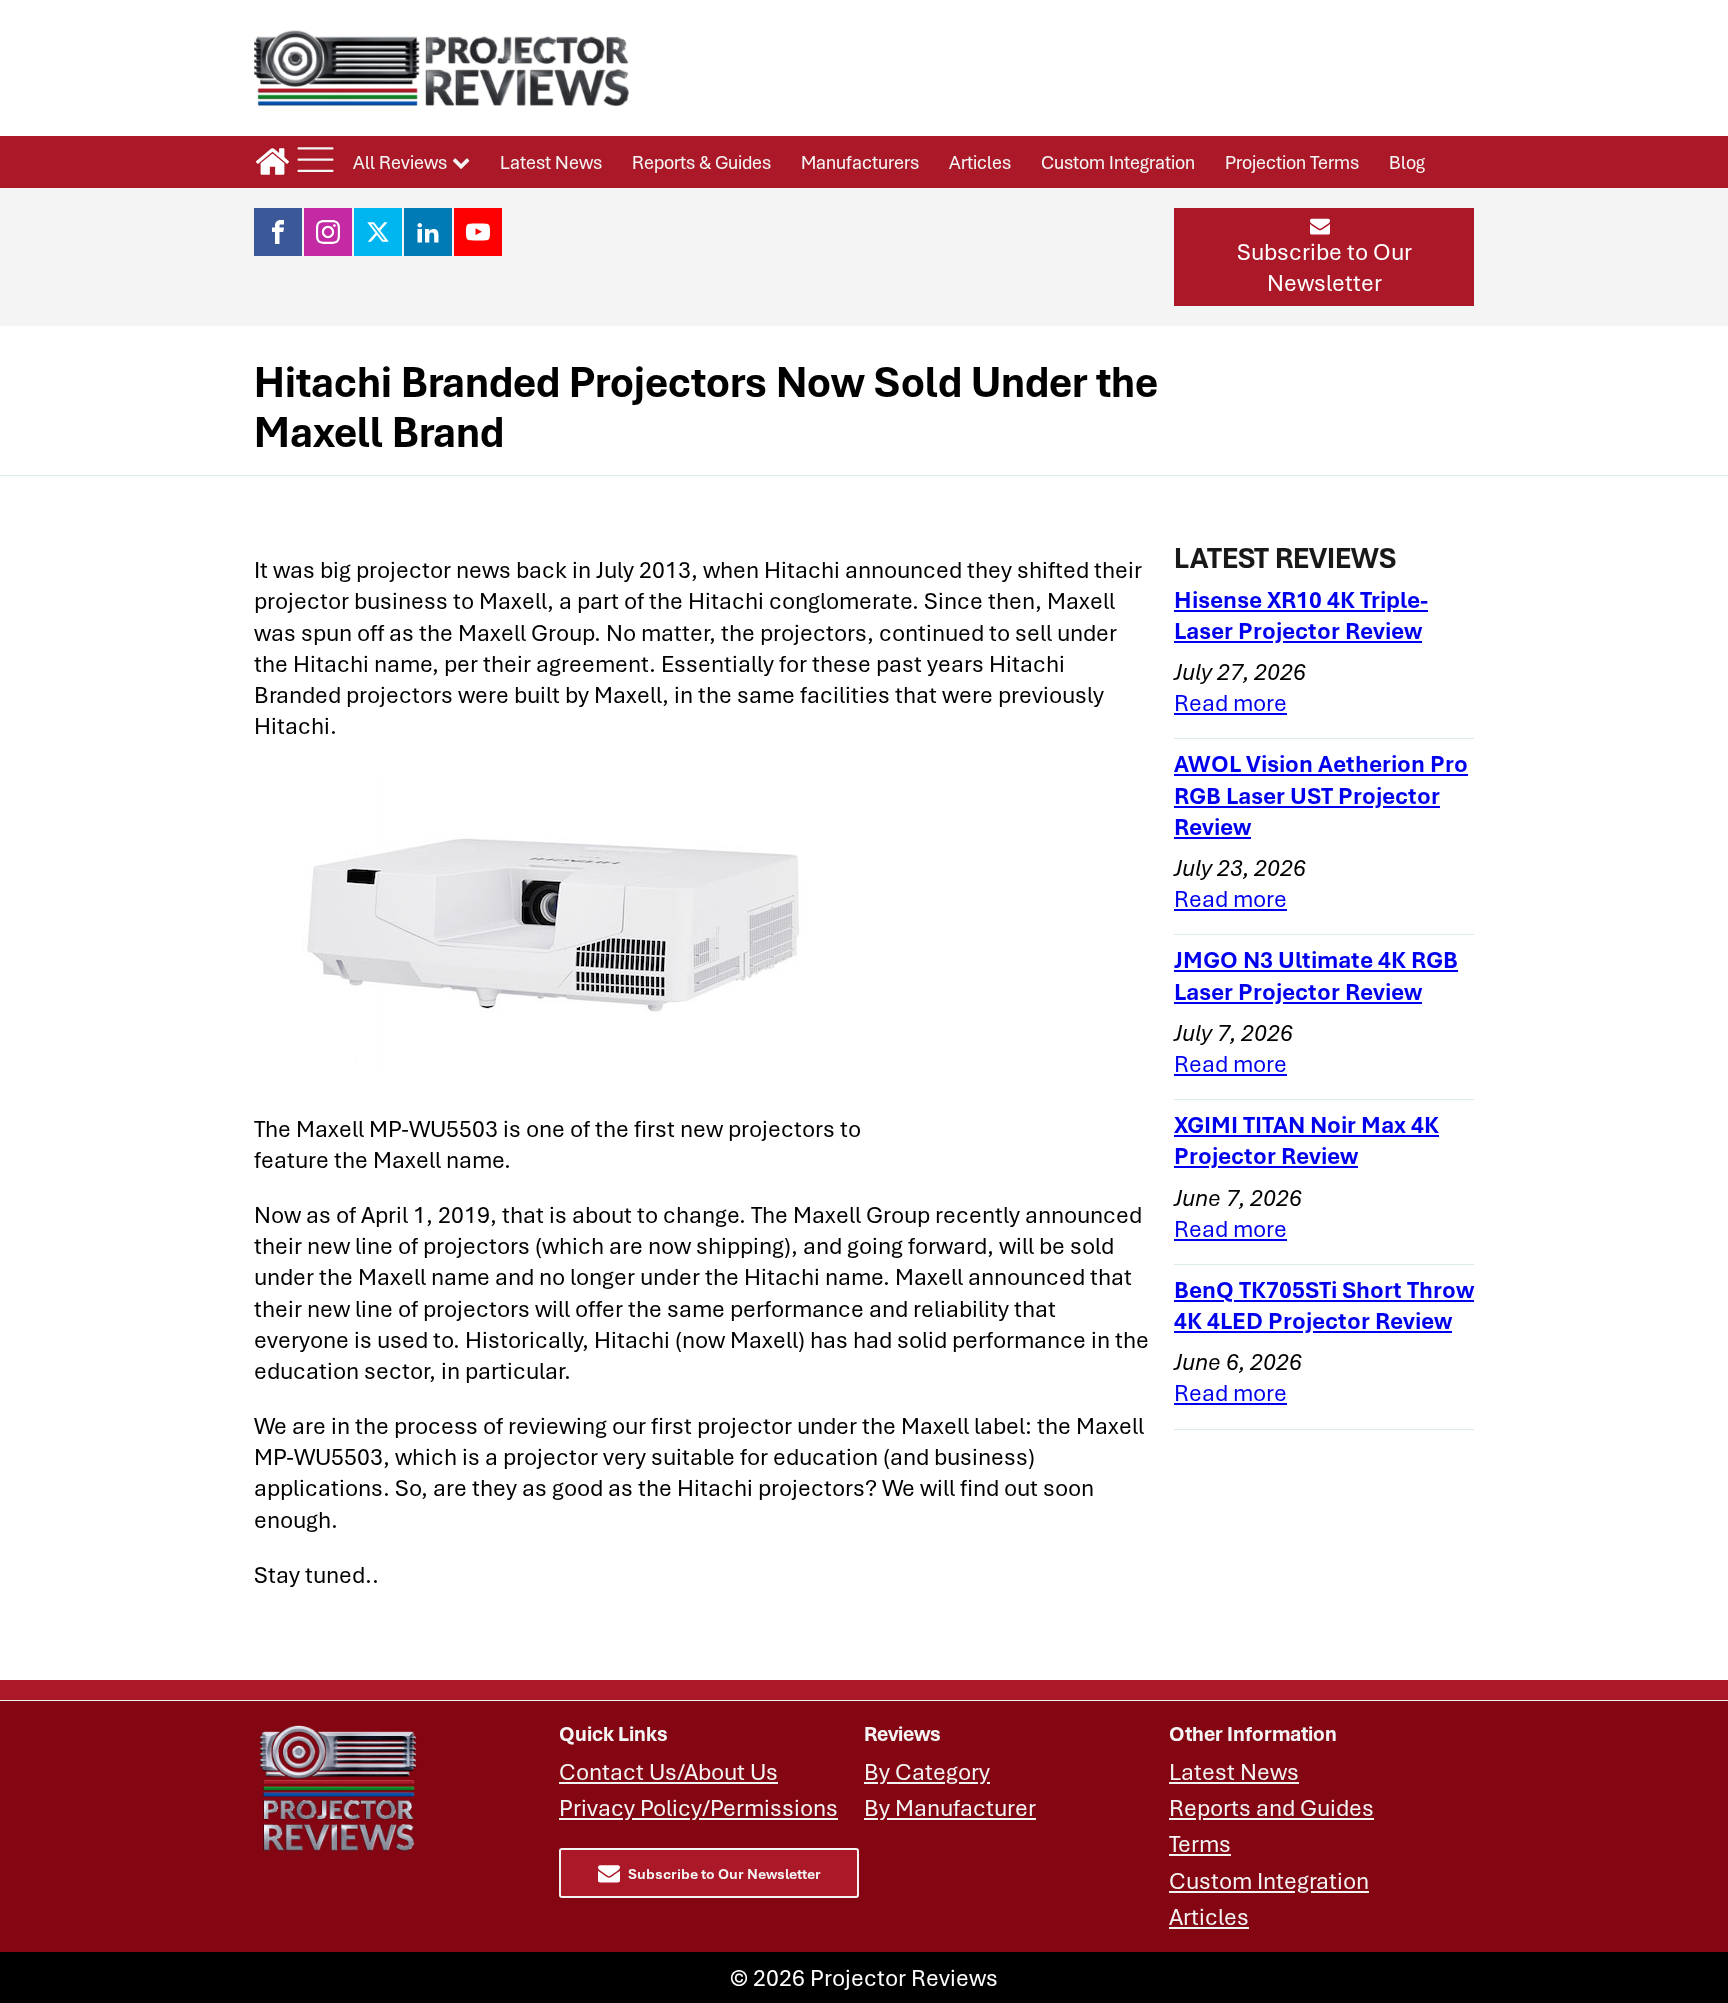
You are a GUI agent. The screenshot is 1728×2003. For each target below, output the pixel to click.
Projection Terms (1292, 162)
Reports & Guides (701, 162)
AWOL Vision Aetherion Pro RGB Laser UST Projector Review (1321, 794)
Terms (1200, 1843)
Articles (980, 162)
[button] (1324, 257)
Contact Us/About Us (668, 1771)
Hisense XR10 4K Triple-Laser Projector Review (1301, 615)
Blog (1407, 162)
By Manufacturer (950, 1807)
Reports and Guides (1271, 1807)
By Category (927, 1771)
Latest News (551, 162)
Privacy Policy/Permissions (698, 1807)
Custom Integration (1118, 162)
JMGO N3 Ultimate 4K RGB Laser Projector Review (1316, 975)
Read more (1230, 702)
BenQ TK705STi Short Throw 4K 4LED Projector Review (1324, 1305)
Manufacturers (860, 162)
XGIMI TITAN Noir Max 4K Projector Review (1306, 1140)
